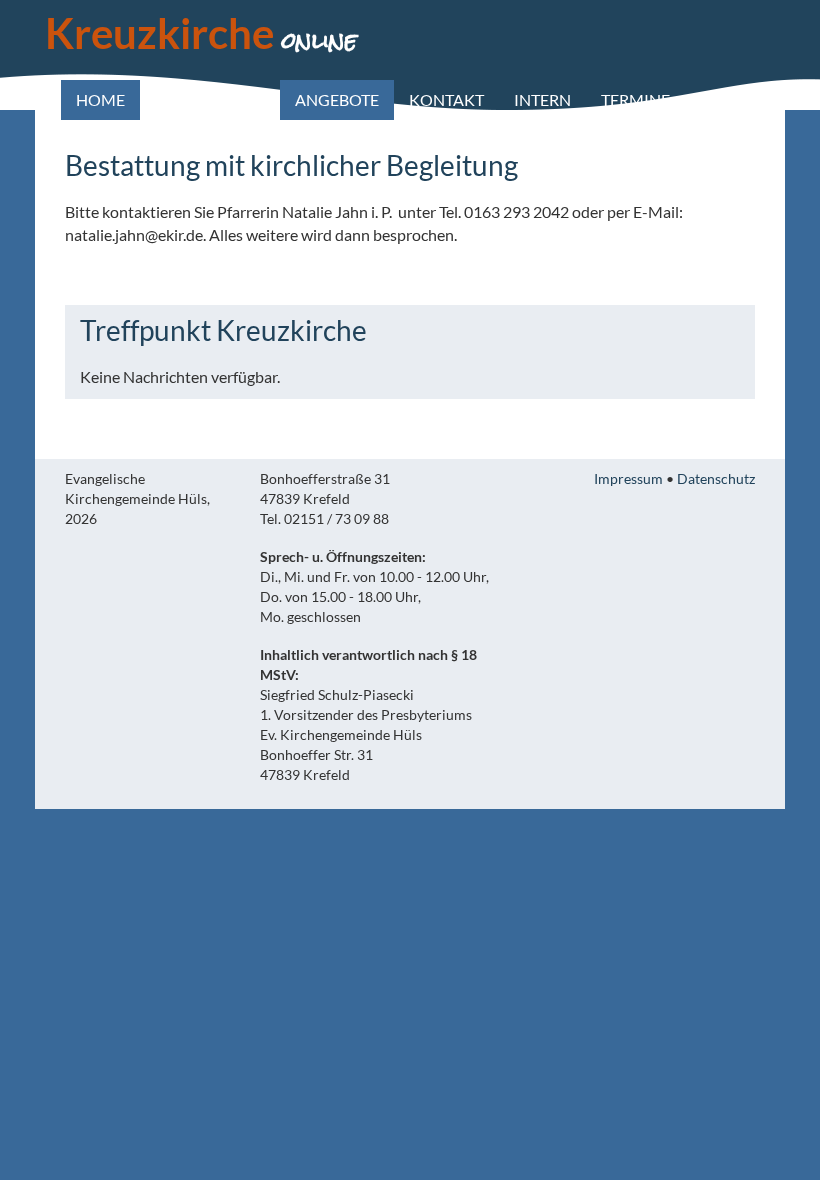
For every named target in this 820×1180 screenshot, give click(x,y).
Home (100, 99)
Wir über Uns (210, 99)
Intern (542, 99)
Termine (635, 99)
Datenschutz (716, 478)
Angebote (337, 99)
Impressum (628, 478)
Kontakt (446, 99)
